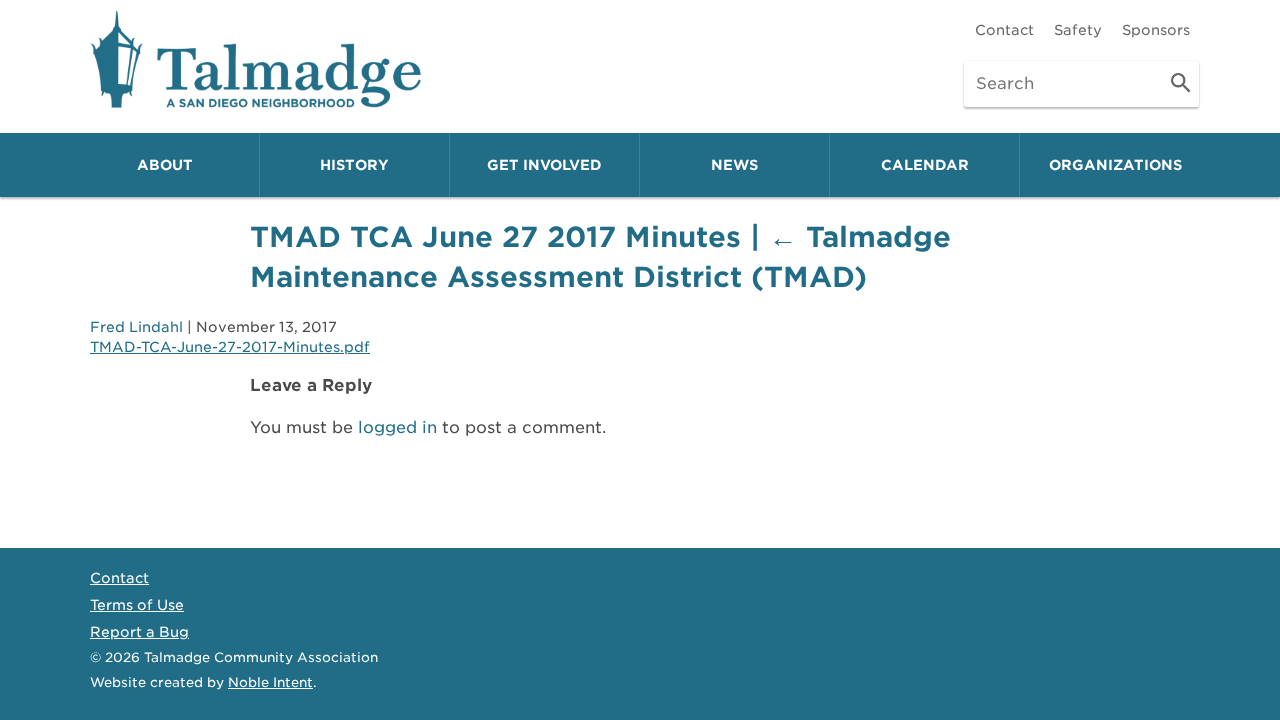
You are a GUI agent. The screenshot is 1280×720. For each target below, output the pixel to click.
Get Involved (544, 165)
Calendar (925, 165)
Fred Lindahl (136, 327)
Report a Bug (139, 632)
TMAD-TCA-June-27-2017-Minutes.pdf (230, 347)
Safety (1078, 30)
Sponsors (1156, 30)
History (354, 165)
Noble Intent (270, 682)
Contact (1004, 30)
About (165, 165)
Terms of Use (137, 605)
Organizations (1115, 165)
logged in (397, 427)
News (734, 165)
